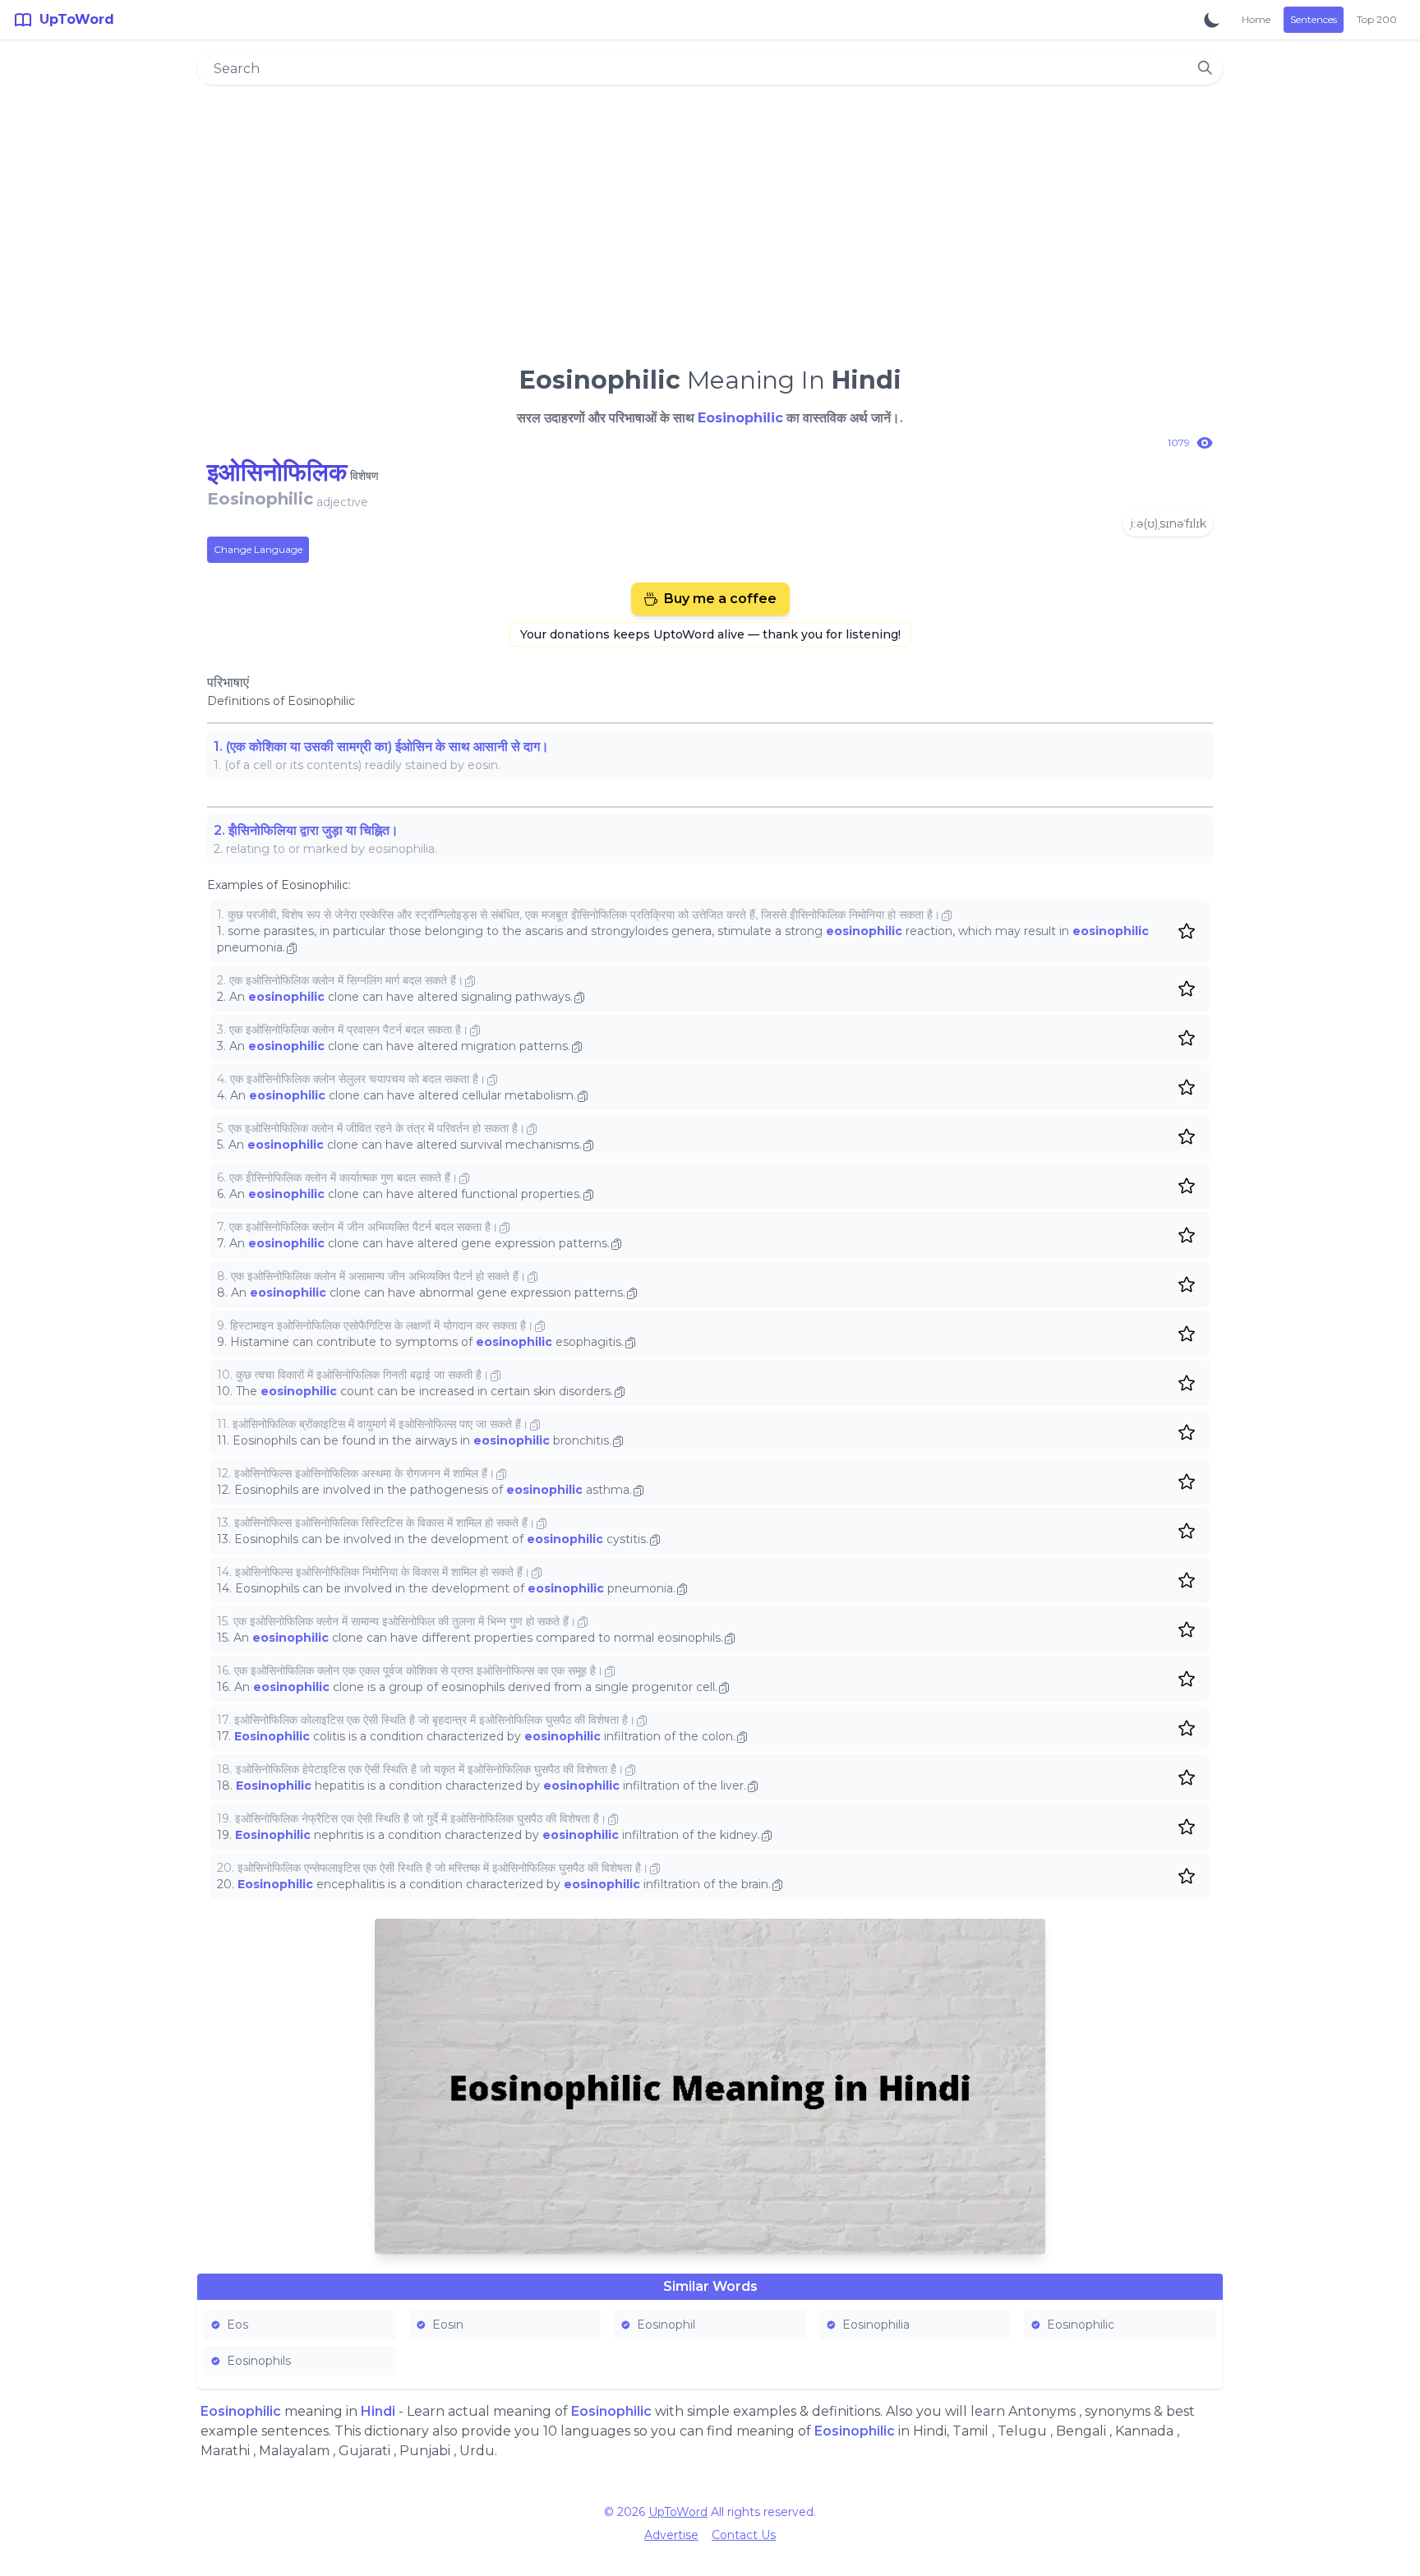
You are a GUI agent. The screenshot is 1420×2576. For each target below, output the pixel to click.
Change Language (258, 549)
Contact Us (744, 2535)
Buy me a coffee (720, 599)
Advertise (671, 2535)
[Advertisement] (710, 219)
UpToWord (678, 2512)
